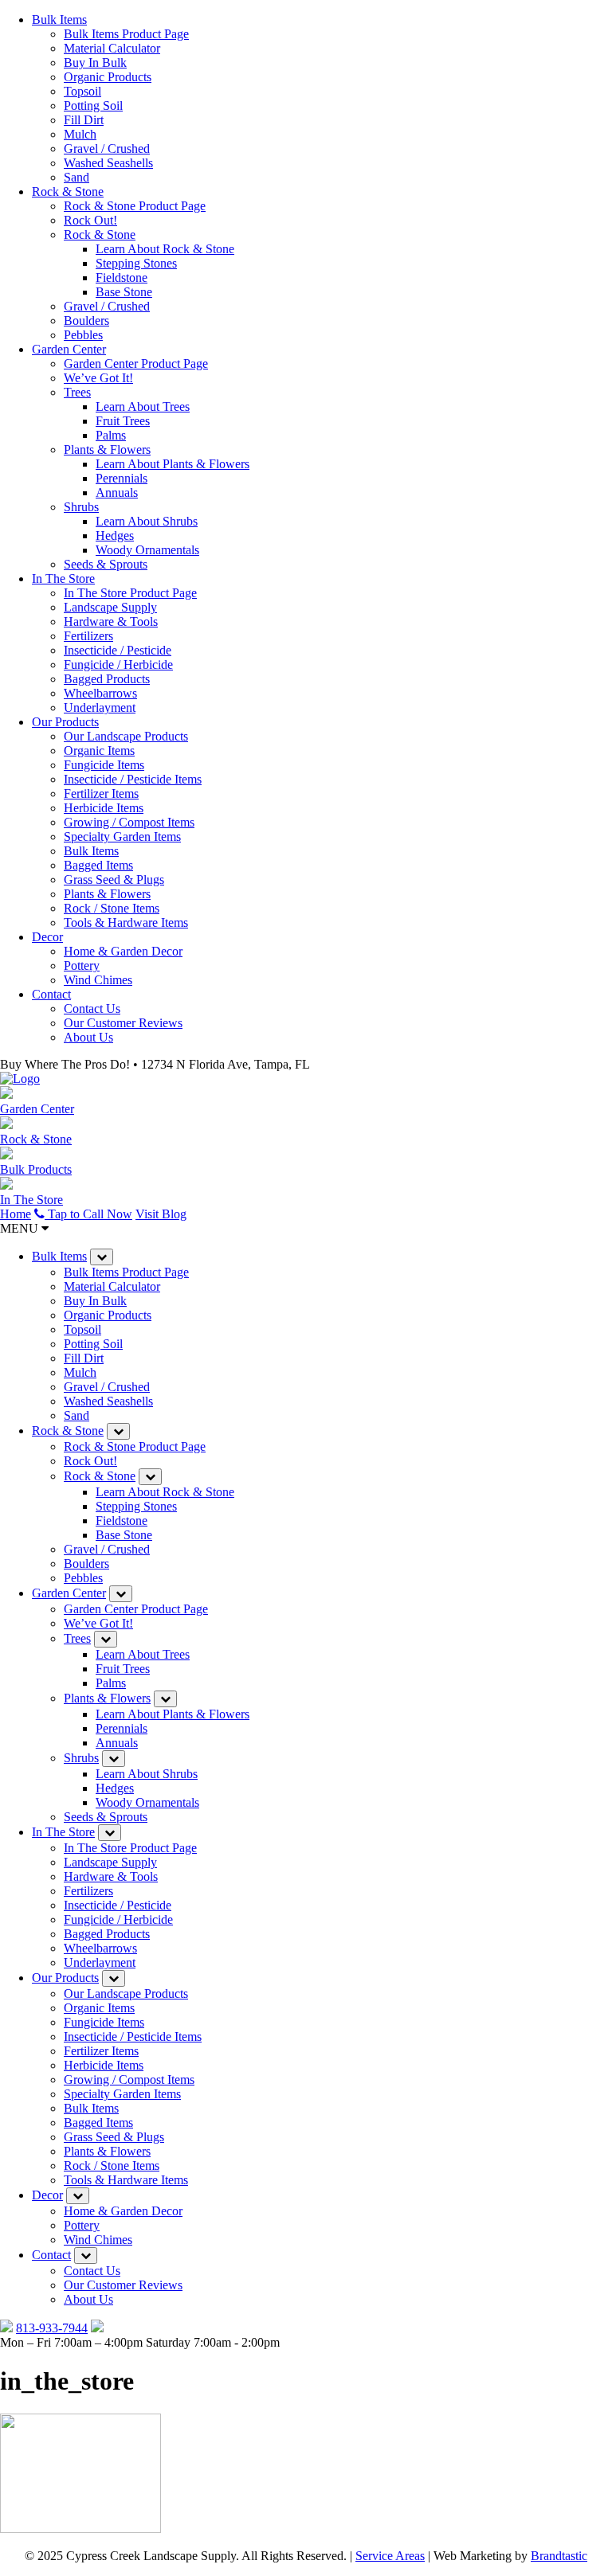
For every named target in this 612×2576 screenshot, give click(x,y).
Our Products (65, 722)
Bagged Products (107, 679)
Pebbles (83, 335)
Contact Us (92, 1009)
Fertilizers (88, 636)
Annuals (117, 493)
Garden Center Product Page (136, 364)
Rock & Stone (68, 192)
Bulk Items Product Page (126, 34)
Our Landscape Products (126, 736)
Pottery (82, 966)
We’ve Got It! (98, 378)
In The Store (63, 579)
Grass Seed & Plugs (114, 880)
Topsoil (82, 91)
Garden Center (69, 349)
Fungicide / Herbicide (118, 665)
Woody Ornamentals (147, 550)
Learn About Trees (143, 407)
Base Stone (124, 292)
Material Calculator (112, 48)
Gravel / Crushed (107, 149)
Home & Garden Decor (123, 951)
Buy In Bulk (95, 63)
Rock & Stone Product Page (135, 206)
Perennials (122, 478)
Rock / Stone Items (112, 908)
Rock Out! (90, 220)
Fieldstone (122, 278)
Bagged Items (98, 865)
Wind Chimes (98, 980)
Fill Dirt (84, 120)
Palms (111, 435)
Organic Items (99, 751)
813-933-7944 (52, 2328)
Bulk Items (59, 20)
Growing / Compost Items (129, 822)
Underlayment (100, 708)
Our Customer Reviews (123, 1023)
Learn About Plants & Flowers (173, 464)
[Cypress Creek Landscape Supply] (20, 1079)
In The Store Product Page (130, 593)
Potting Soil (93, 106)
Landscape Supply (110, 607)
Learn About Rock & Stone (165, 249)
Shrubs (81, 507)
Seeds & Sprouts (106, 564)
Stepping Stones (136, 263)
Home (16, 1214)
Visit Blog (161, 1214)
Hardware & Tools (111, 622)
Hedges (115, 536)
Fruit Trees (123, 421)
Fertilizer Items (101, 794)
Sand (76, 177)
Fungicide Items (104, 765)
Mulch (80, 134)
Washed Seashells (108, 163)
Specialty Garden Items (122, 837)
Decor (47, 937)
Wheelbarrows (100, 693)
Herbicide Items (104, 808)
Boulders (86, 321)
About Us (88, 1037)
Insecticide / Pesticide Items (133, 779)
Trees (77, 392)
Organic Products (108, 77)
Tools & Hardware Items (126, 923)
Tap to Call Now (88, 1214)
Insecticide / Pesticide (118, 650)
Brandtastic (559, 2556)
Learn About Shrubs (147, 521)
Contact (51, 994)
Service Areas (390, 2556)
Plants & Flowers (107, 450)
